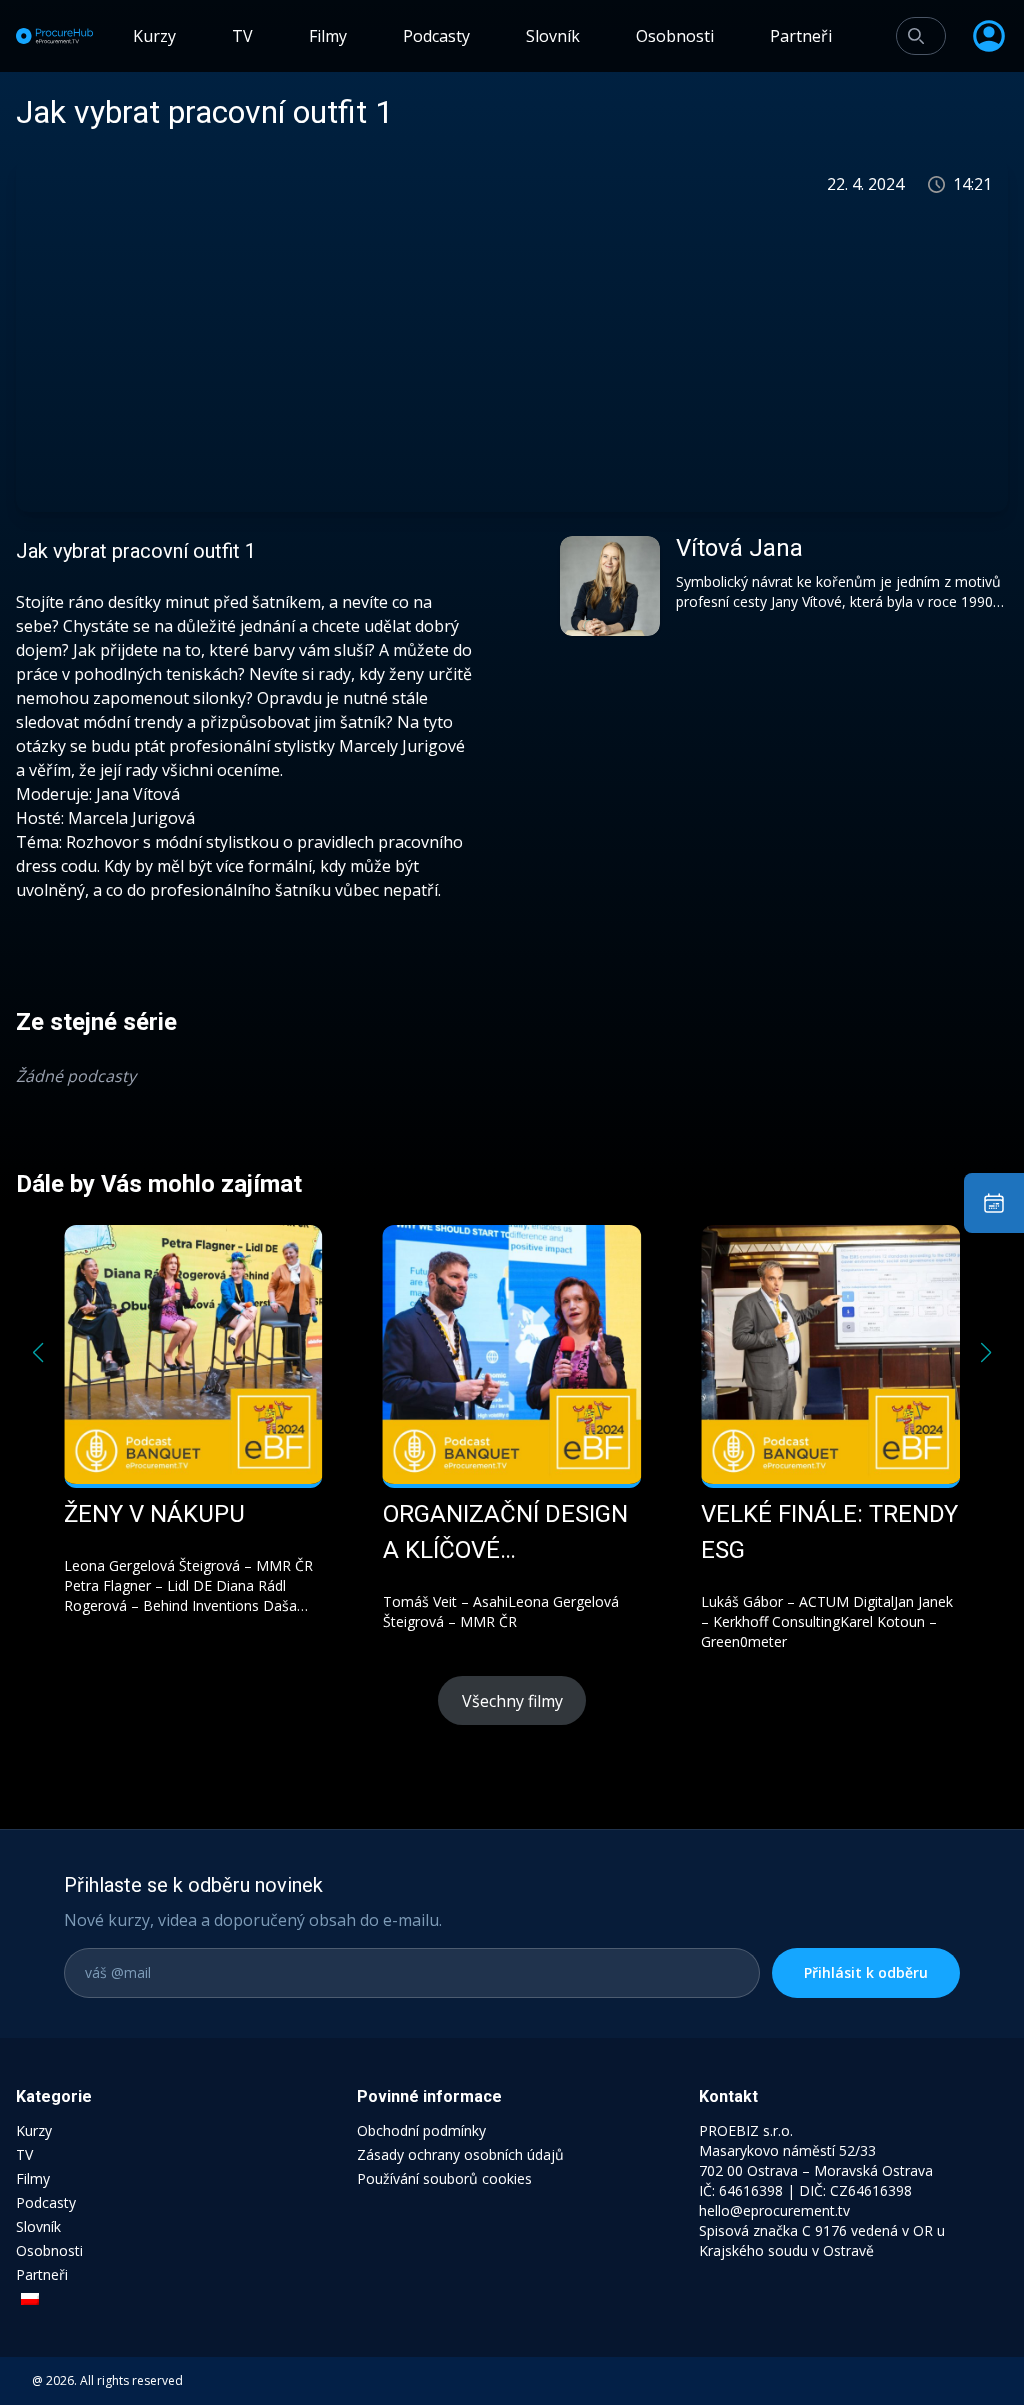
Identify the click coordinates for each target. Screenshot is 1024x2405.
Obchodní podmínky (421, 2130)
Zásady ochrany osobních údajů (460, 2154)
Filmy (328, 36)
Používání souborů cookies (444, 2178)
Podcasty (436, 36)
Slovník (553, 36)
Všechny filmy (512, 1701)
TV (242, 36)
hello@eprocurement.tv (774, 2210)
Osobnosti (675, 36)
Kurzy (154, 36)
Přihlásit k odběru (866, 1972)
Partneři (801, 36)
